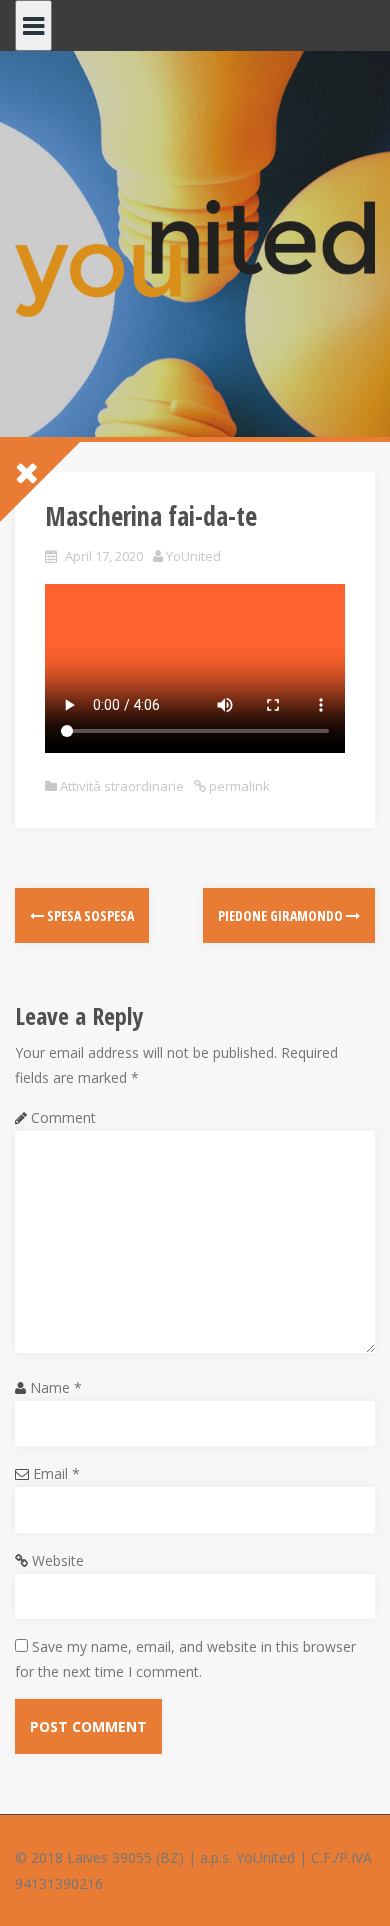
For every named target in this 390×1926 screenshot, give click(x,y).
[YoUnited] (195, 256)
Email (56, 1473)
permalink (238, 786)
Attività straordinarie (122, 786)
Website (58, 1560)
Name (56, 1387)
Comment (63, 1117)
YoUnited (193, 556)
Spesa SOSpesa (89, 915)
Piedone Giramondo (282, 915)
